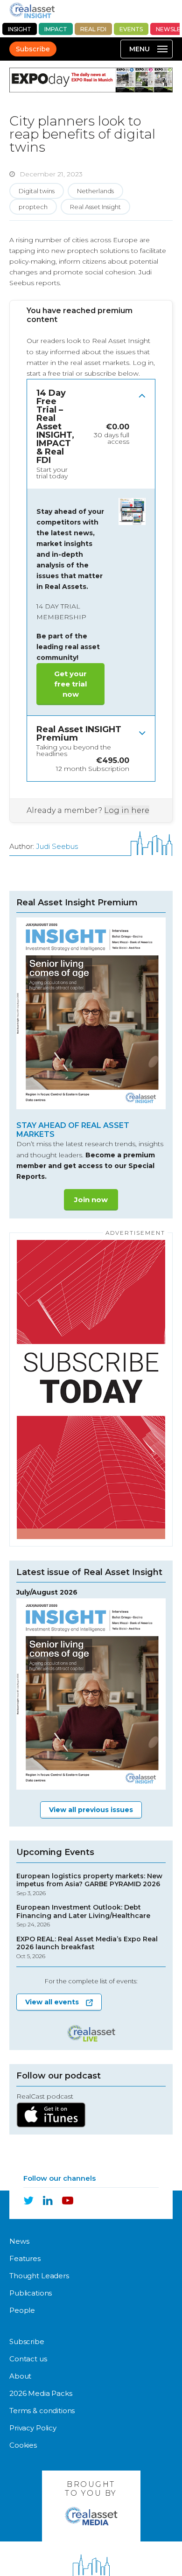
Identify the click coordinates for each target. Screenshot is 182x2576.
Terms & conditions (42, 2411)
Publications (31, 2293)
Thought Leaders (39, 2276)
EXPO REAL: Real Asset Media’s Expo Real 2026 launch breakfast (87, 1947)
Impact (56, 29)
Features (25, 2258)
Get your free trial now (70, 684)
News (19, 2241)
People (22, 2310)
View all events (52, 2002)
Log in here (127, 810)
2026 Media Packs (41, 2393)
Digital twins (37, 191)
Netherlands (95, 191)
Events (131, 29)
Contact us (28, 2359)
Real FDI (93, 29)
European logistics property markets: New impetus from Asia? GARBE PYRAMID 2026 (89, 1884)
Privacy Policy (33, 2428)
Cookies (23, 2445)
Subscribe (33, 49)
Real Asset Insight (95, 207)
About (20, 2376)
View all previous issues (91, 1810)
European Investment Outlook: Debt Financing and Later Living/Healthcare (83, 1916)
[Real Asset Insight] (32, 10)
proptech (33, 207)
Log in (143, 363)
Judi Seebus (57, 846)
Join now (91, 1200)
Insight (20, 29)
